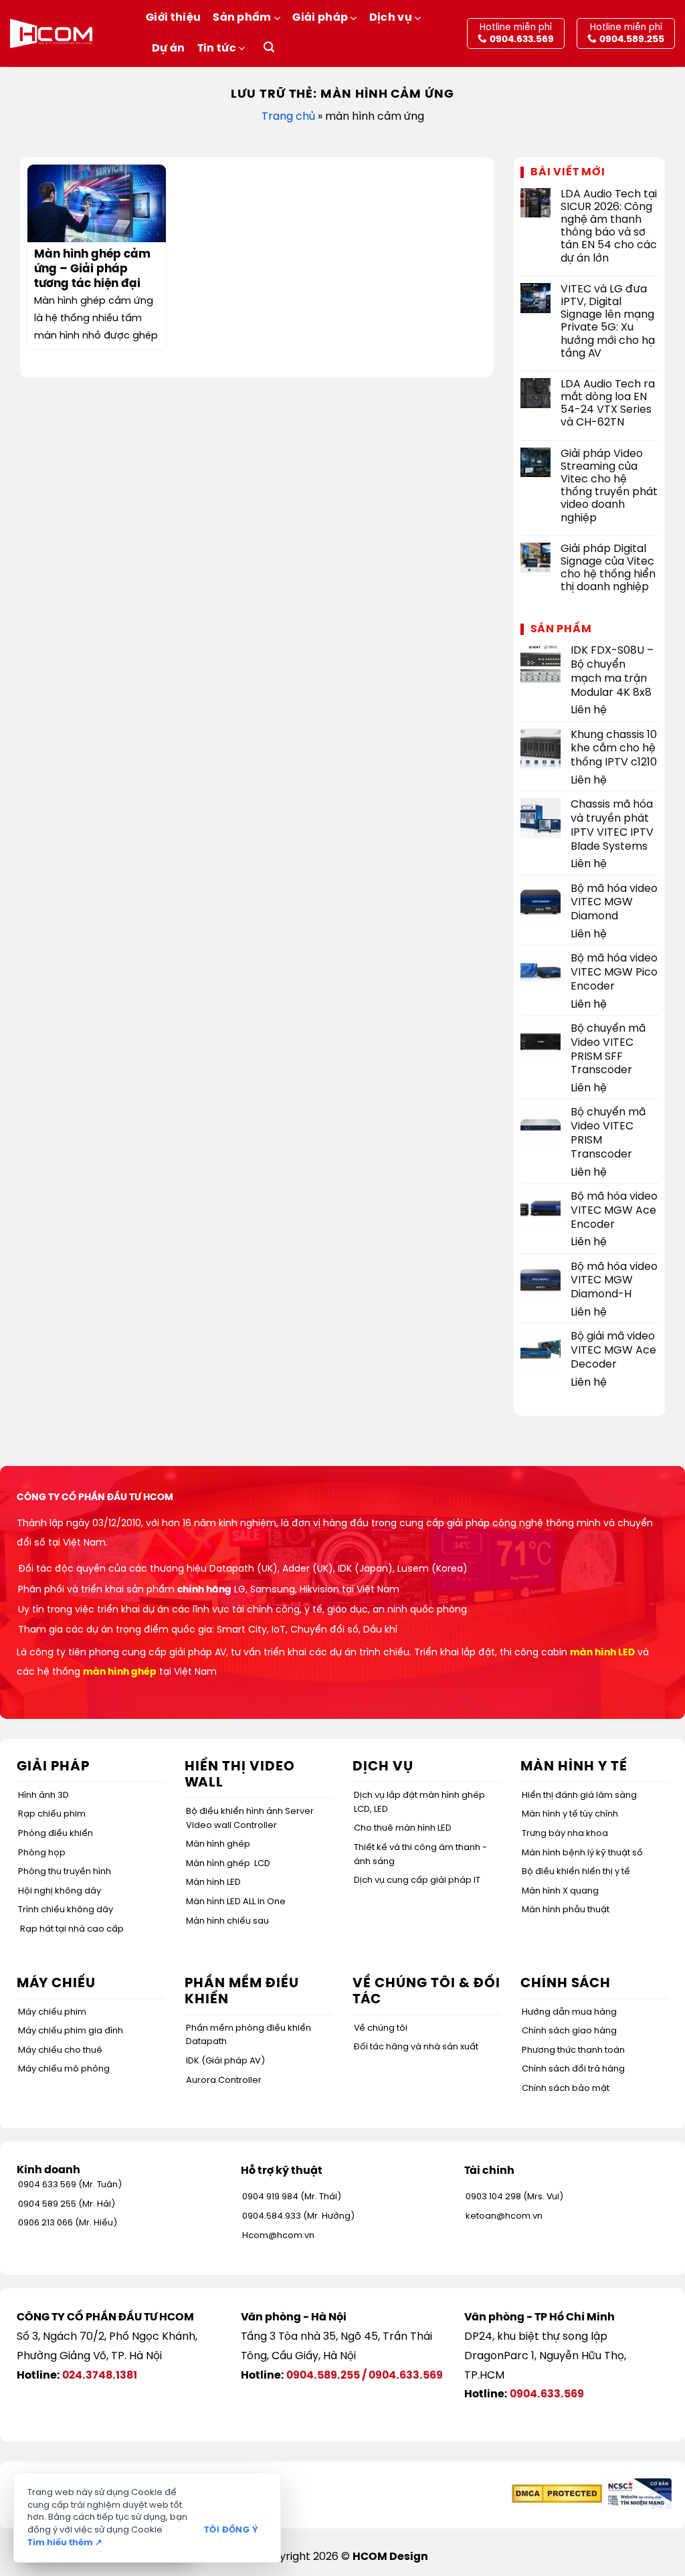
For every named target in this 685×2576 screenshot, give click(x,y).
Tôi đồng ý (231, 2530)
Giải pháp (320, 18)
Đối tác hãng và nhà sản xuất (416, 2047)
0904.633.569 (406, 2376)
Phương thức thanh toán (573, 2050)
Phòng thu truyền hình (65, 1872)
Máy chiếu (56, 1984)
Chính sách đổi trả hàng (573, 2069)
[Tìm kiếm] (269, 49)
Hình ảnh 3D (43, 1796)
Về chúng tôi (381, 2028)
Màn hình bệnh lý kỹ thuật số (582, 1853)
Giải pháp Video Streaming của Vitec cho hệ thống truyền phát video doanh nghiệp (609, 486)
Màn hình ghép (218, 1844)
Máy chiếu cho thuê (60, 2050)
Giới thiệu (173, 18)
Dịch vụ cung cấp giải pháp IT (417, 1880)
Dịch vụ (391, 18)
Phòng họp (42, 1853)
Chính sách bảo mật (566, 2089)
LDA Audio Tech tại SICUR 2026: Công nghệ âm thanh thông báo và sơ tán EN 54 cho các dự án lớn (609, 226)
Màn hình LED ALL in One (236, 1902)
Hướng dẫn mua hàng (569, 2012)
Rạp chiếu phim (52, 1814)
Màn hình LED (213, 1882)
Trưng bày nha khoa (565, 1834)
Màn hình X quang (560, 1891)
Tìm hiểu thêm (65, 2543)
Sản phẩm (242, 18)
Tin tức (217, 49)
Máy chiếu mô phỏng (64, 2069)
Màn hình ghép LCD (228, 1864)
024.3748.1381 (100, 2376)
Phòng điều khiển (56, 1834)
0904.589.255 (323, 2376)
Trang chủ (288, 117)
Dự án (169, 49)
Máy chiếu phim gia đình (71, 2031)
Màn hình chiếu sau (227, 1921)
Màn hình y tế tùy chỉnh (570, 1814)
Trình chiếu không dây (66, 1910)
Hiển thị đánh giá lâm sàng (579, 1796)
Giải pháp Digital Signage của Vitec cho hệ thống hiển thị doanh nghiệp (608, 568)
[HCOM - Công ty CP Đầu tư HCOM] (51, 33)
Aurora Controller (224, 2081)
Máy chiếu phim (52, 2012)
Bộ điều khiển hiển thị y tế (576, 1872)
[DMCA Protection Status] (557, 2493)
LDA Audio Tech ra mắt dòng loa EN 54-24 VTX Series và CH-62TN (608, 404)
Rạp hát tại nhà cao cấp (72, 1929)
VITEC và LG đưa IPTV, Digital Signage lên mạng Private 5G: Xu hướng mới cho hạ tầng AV (608, 321)
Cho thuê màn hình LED (403, 1828)
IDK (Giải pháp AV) (225, 2061)
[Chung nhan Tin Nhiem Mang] (638, 2493)
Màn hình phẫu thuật (566, 1910)
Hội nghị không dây (60, 1891)
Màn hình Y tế (574, 1767)
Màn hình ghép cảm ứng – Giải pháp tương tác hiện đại (92, 269)
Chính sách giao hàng (569, 2031)
